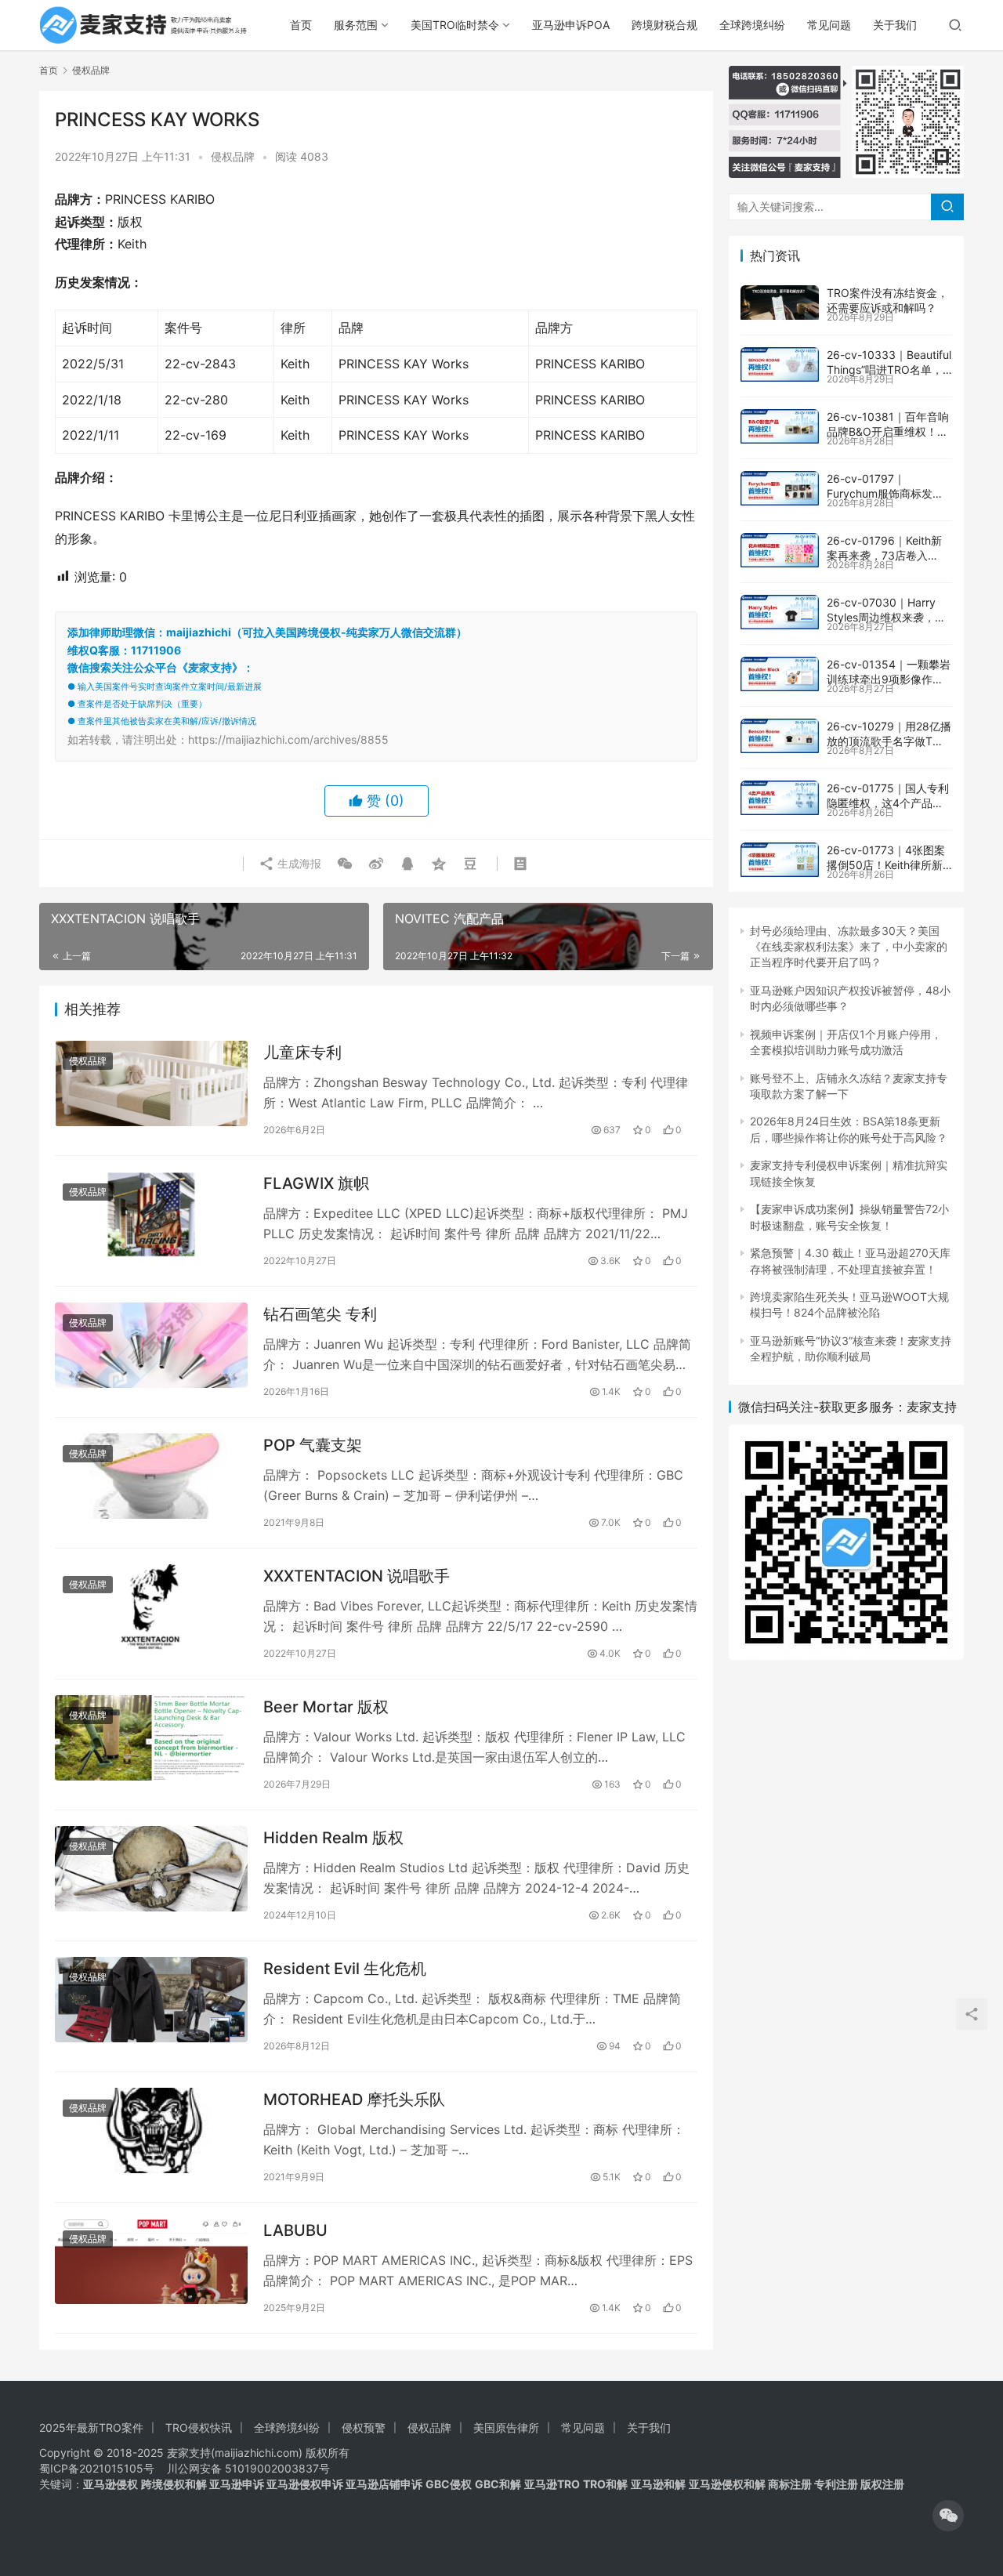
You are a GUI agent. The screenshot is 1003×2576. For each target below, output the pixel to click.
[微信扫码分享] (345, 864)
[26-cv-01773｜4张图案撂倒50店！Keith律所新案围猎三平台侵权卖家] (780, 860)
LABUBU (295, 2230)
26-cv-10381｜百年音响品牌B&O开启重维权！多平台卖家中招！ (888, 432)
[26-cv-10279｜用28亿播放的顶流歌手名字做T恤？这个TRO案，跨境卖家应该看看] (780, 736)
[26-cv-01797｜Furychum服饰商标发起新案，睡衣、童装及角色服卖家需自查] (780, 488)
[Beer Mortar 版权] (151, 1738)
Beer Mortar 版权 (326, 1707)
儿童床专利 (302, 1053)
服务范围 (356, 25)
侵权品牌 (233, 156)
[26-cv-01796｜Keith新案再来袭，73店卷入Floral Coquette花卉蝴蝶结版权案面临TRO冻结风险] (780, 550)
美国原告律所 (506, 2427)
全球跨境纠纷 (752, 25)
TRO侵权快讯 (199, 2427)
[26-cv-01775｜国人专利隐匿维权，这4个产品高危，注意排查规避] (780, 798)
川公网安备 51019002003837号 (248, 2468)
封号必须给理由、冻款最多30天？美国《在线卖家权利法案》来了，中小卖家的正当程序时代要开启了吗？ (849, 947)
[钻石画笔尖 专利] (151, 1345)
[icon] (948, 2516)
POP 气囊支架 (313, 1445)
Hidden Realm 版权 (333, 1838)
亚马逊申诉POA (571, 25)
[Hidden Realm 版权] (151, 1869)
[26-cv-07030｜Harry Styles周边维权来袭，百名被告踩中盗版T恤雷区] (780, 612)
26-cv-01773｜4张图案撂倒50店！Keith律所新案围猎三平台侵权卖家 (886, 865)
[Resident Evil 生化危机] (151, 2000)
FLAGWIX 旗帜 (316, 1183)
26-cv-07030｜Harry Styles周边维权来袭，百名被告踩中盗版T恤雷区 (886, 618)
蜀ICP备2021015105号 (97, 2468)
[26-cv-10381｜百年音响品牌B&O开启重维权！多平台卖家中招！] (780, 426)
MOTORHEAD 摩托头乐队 (354, 2100)
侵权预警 (364, 2427)
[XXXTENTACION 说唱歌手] (151, 1607)
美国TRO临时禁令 (455, 25)
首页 (301, 25)
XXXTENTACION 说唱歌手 (357, 1576)
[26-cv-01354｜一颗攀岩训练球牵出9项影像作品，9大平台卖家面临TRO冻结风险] (780, 674)
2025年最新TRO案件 (91, 2427)
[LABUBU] (151, 2261)
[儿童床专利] (151, 1083)
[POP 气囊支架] (151, 1476)
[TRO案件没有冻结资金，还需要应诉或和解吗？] (780, 303)
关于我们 (895, 25)
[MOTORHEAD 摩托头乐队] (151, 2130)
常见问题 (829, 25)
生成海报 (298, 863)
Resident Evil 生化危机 (345, 1969)
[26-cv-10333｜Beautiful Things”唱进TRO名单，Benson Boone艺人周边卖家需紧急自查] (780, 364)
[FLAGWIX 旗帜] (151, 1214)
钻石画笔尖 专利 (320, 1314)
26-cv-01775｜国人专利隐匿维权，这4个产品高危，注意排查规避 (888, 803)
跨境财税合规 (664, 25)
